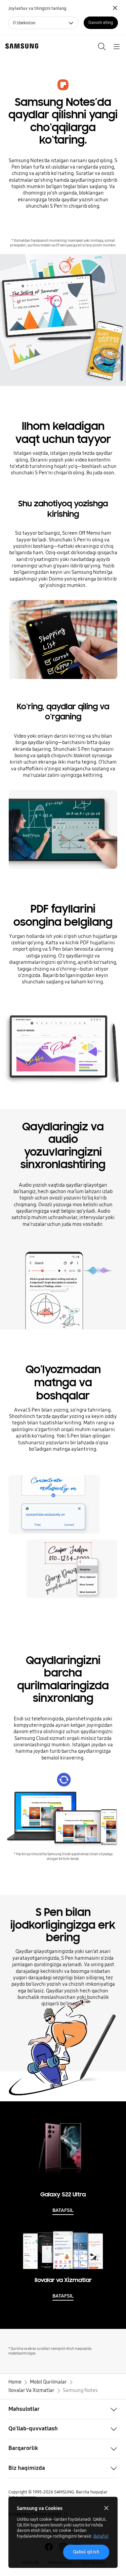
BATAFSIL (63, 2210)
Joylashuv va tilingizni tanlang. (38, 8)
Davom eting (101, 22)
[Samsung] (20, 46)
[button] (63, 2409)
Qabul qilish (86, 2552)
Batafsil (101, 2536)
